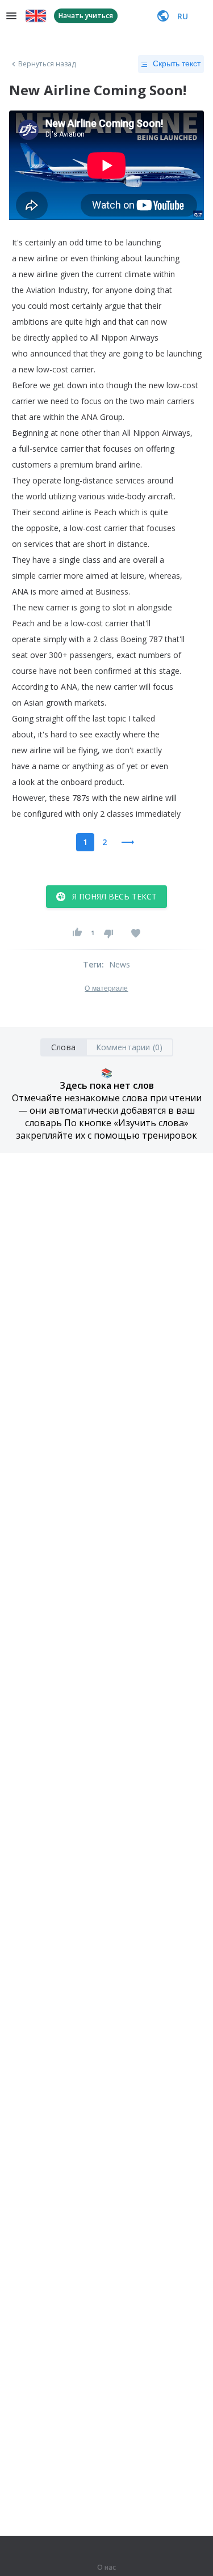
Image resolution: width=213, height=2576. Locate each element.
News (120, 964)
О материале (106, 988)
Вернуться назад (47, 64)
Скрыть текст (177, 63)
